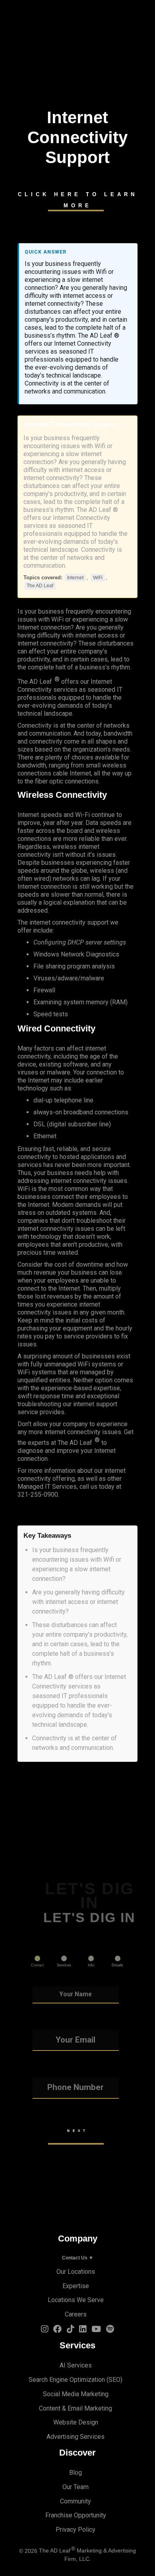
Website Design (76, 2422)
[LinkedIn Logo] (83, 2330)
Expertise (76, 2286)
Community (76, 2501)
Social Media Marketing (76, 2394)
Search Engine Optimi (58, 2380)
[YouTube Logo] (96, 2330)
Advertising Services (76, 2437)
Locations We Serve (76, 2300)
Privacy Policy (76, 2530)
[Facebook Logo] (57, 2330)
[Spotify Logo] (110, 2330)
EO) (117, 2380)
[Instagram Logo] (45, 2330)
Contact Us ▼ (78, 2258)
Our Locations (76, 2272)
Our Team (76, 2487)
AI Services (76, 2365)
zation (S (100, 2380)
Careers (76, 2314)
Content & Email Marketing (76, 2408)
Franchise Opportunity (76, 2515)
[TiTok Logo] (70, 2330)
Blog (76, 2473)
